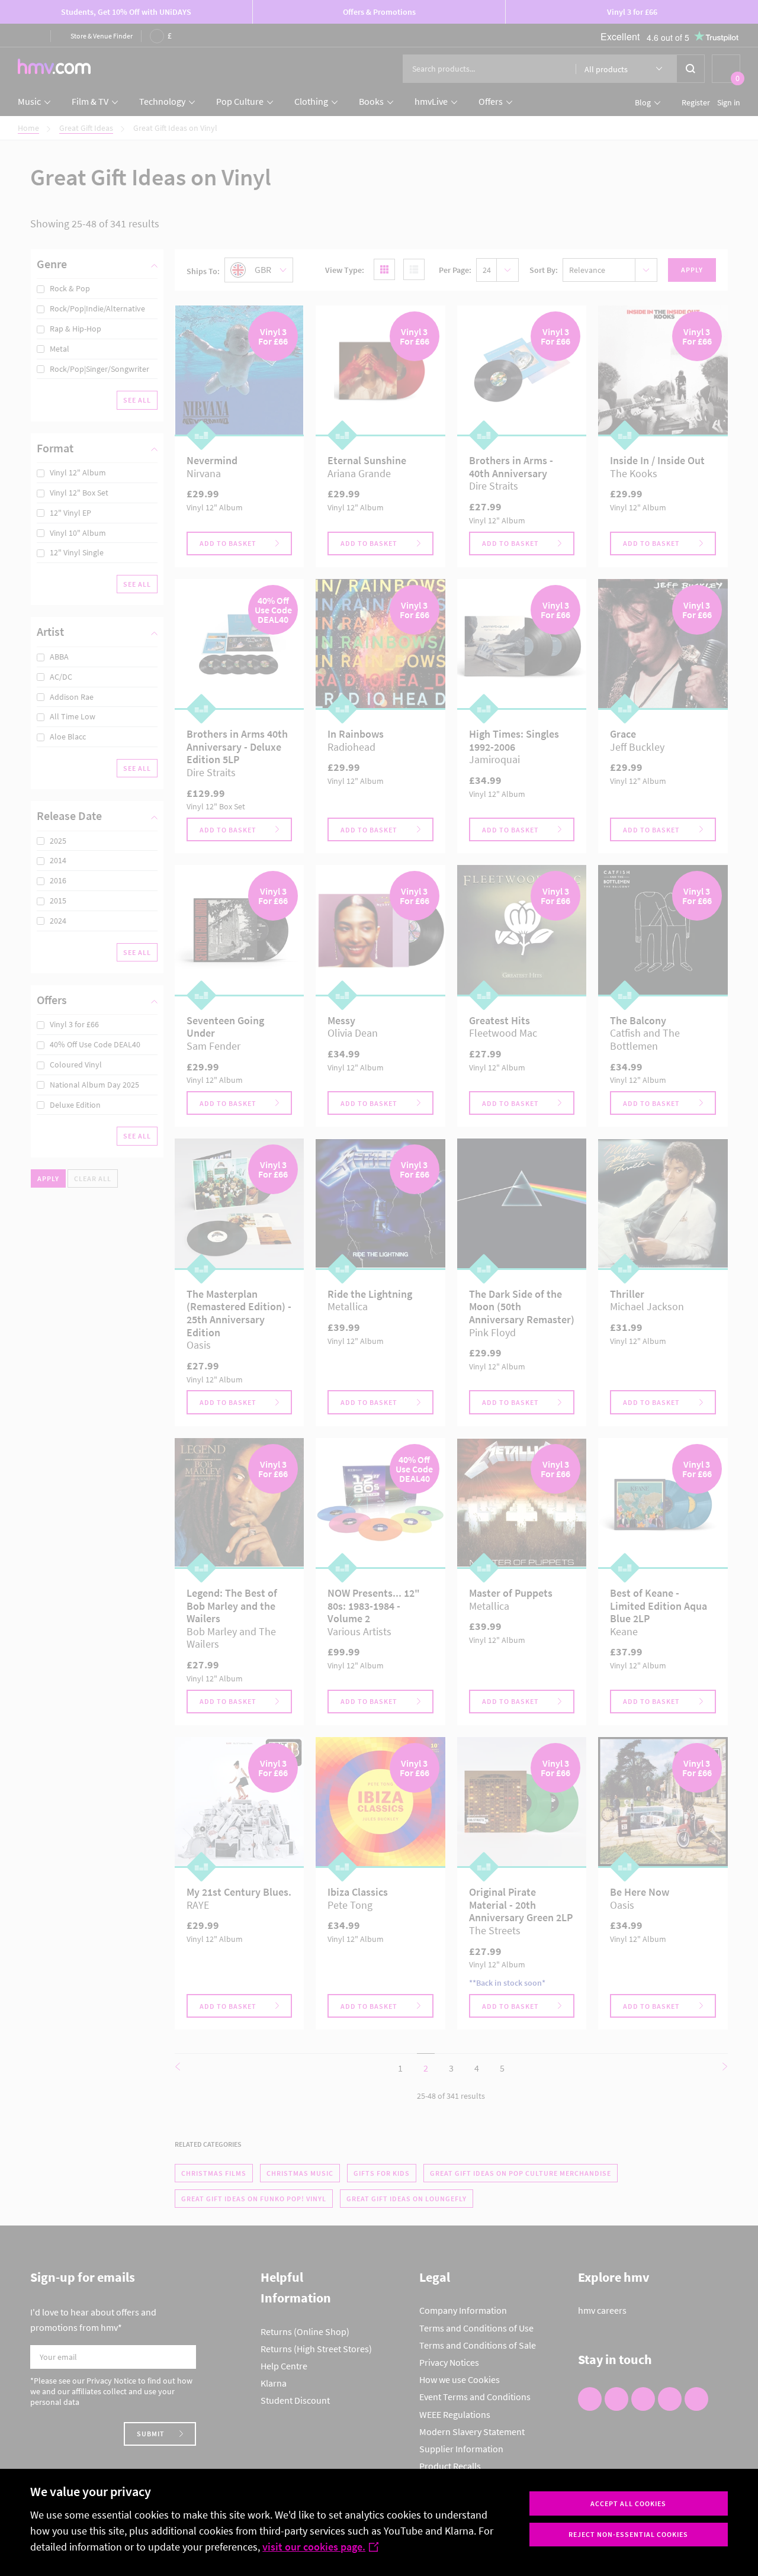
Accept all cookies (628, 2503)
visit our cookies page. (314, 2547)
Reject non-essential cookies (628, 2534)
